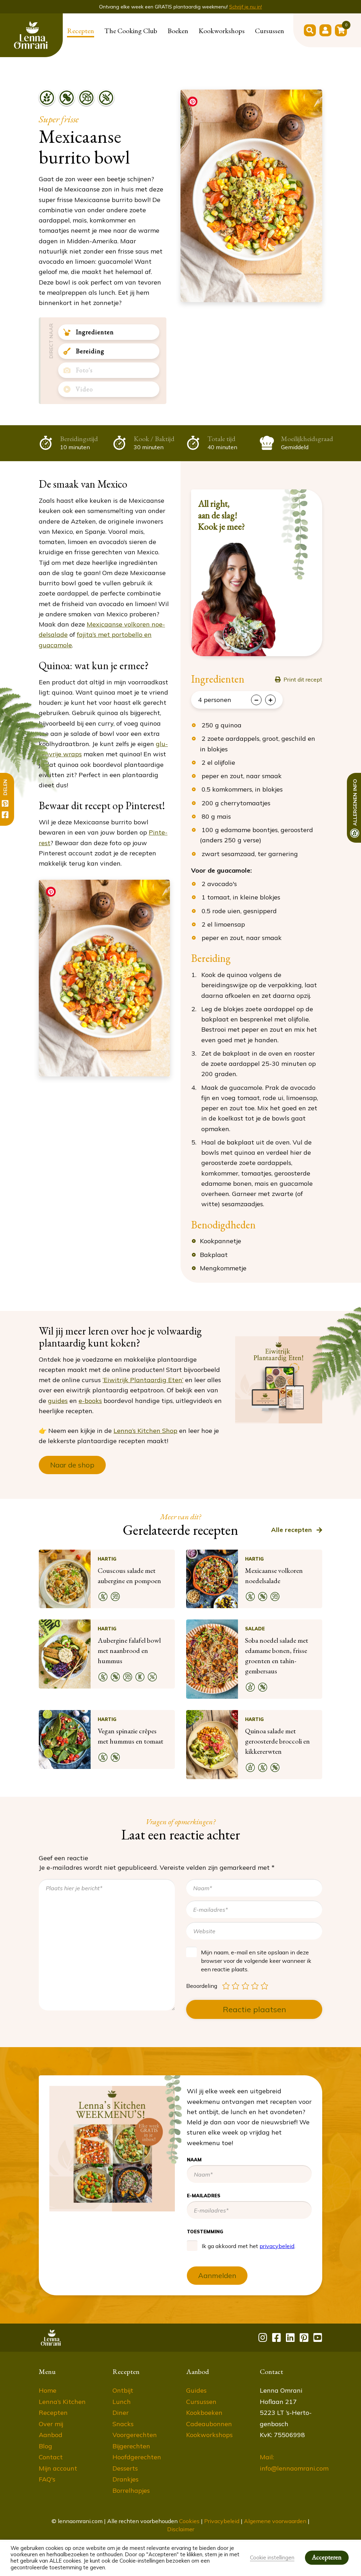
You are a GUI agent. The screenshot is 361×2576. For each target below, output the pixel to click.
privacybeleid (275, 208)
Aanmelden (263, 238)
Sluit (338, 28)
